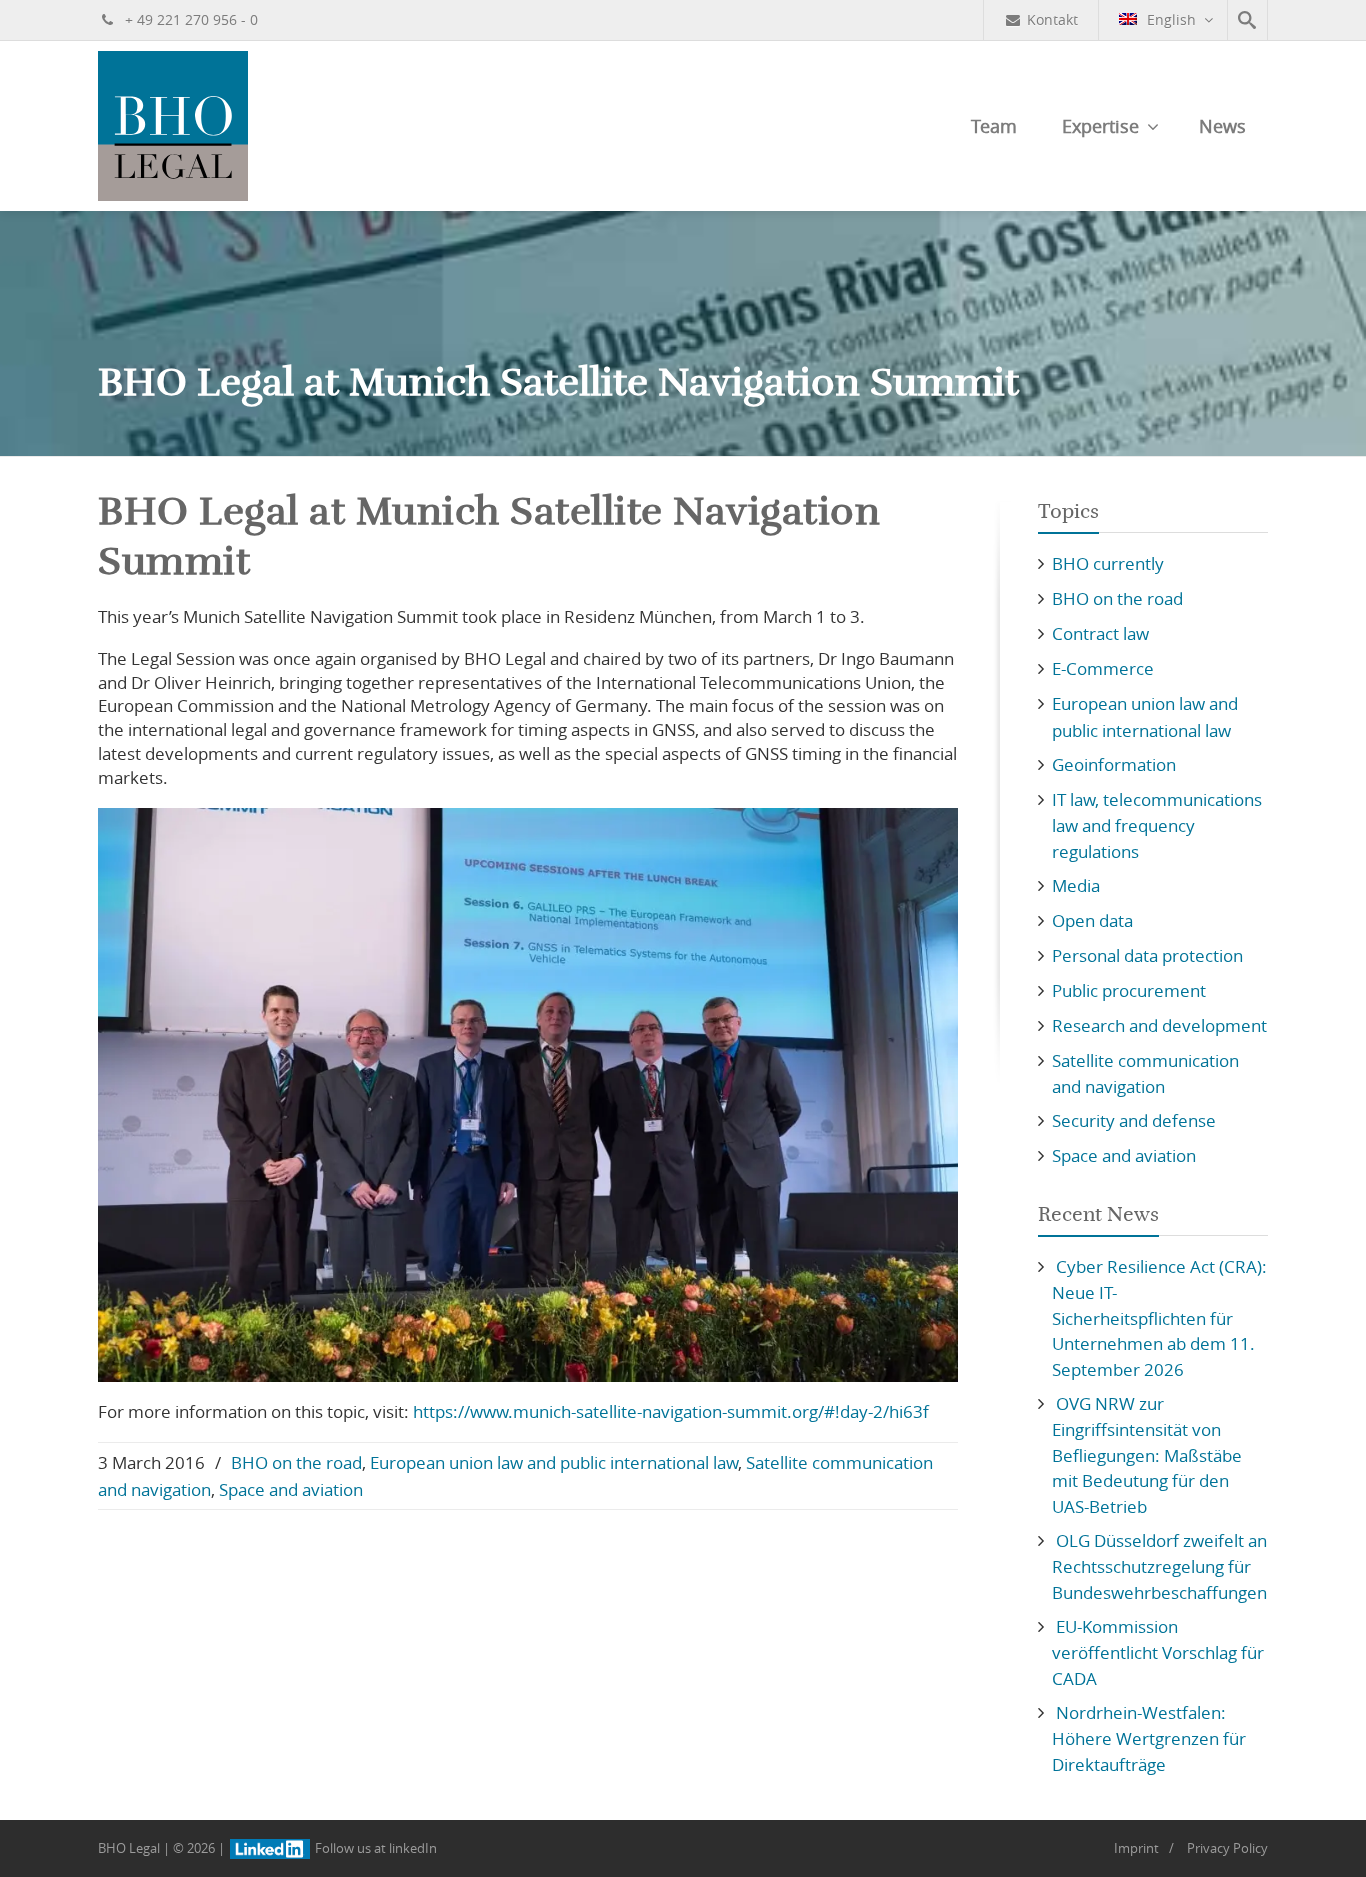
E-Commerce (1103, 668)
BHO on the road (296, 1462)
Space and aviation (291, 1489)
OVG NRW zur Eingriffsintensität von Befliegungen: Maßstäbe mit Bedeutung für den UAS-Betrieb (1147, 1455)
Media (1076, 885)
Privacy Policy (1227, 1848)
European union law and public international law (554, 1462)
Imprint (1136, 1848)
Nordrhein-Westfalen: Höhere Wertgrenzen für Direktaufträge (1149, 1738)
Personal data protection (1147, 955)
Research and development (1159, 1025)
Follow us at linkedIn (374, 1848)
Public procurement (1129, 990)
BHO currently (1108, 563)
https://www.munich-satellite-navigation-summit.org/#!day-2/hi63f (671, 1411)
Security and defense (1134, 1120)
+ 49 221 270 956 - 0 (189, 19)
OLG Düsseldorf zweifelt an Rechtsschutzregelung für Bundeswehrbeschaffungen (1159, 1566)
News (1222, 126)
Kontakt (1052, 19)
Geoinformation (1114, 764)
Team (994, 126)
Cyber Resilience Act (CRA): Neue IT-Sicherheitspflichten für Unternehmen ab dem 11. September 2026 (1159, 1318)
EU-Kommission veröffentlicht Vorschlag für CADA (1158, 1652)
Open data (1092, 920)
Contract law (1100, 633)
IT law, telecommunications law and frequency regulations (1157, 825)
